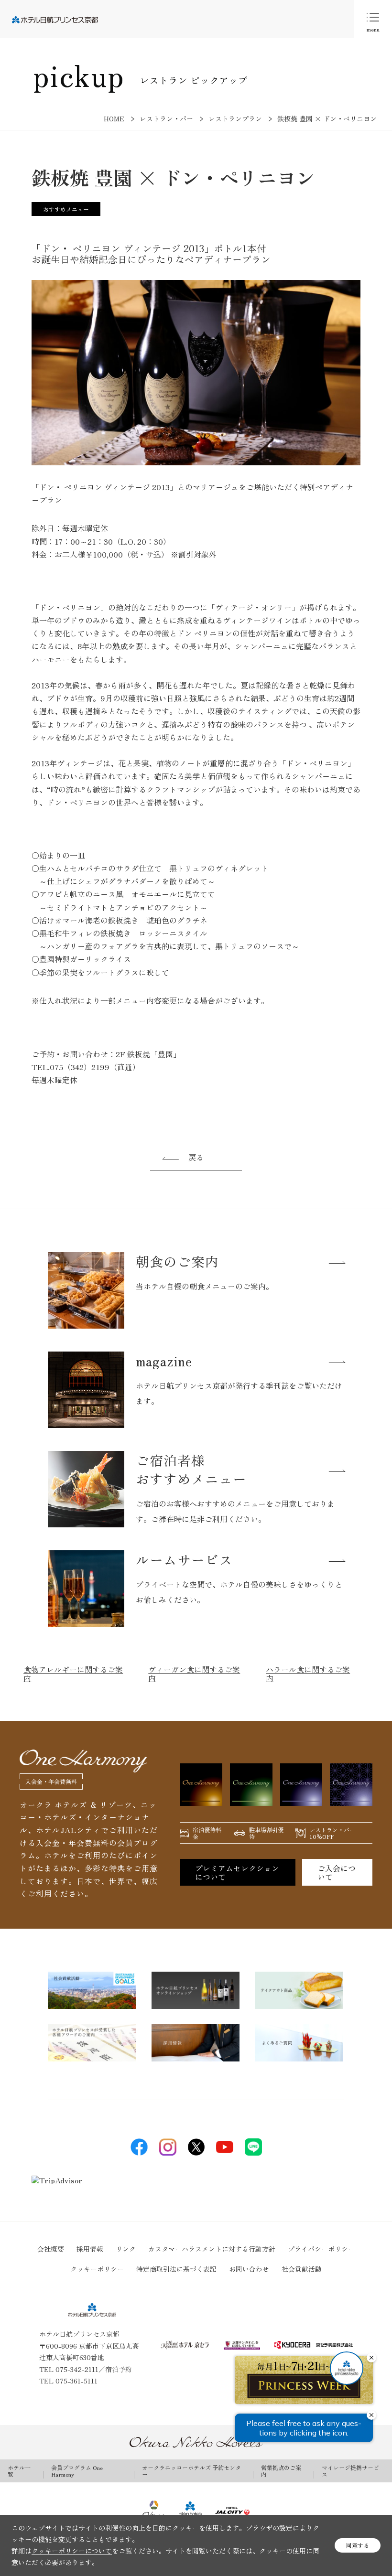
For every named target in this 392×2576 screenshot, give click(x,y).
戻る (196, 1157)
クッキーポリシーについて (72, 2551)
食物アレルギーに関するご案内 (73, 1674)
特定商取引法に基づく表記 (176, 2269)
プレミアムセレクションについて (237, 1872)
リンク (126, 2249)
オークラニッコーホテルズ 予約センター (191, 2471)
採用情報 (90, 2249)
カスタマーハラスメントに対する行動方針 (212, 2249)
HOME (114, 118)
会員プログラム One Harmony (77, 2471)
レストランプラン (235, 118)
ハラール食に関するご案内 (308, 1674)
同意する (358, 2545)
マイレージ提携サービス (350, 2471)
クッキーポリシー (97, 2269)
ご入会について (337, 1872)
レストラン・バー (166, 118)
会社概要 (51, 2249)
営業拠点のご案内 (281, 2471)
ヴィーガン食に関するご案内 (194, 1674)
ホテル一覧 (19, 2471)
